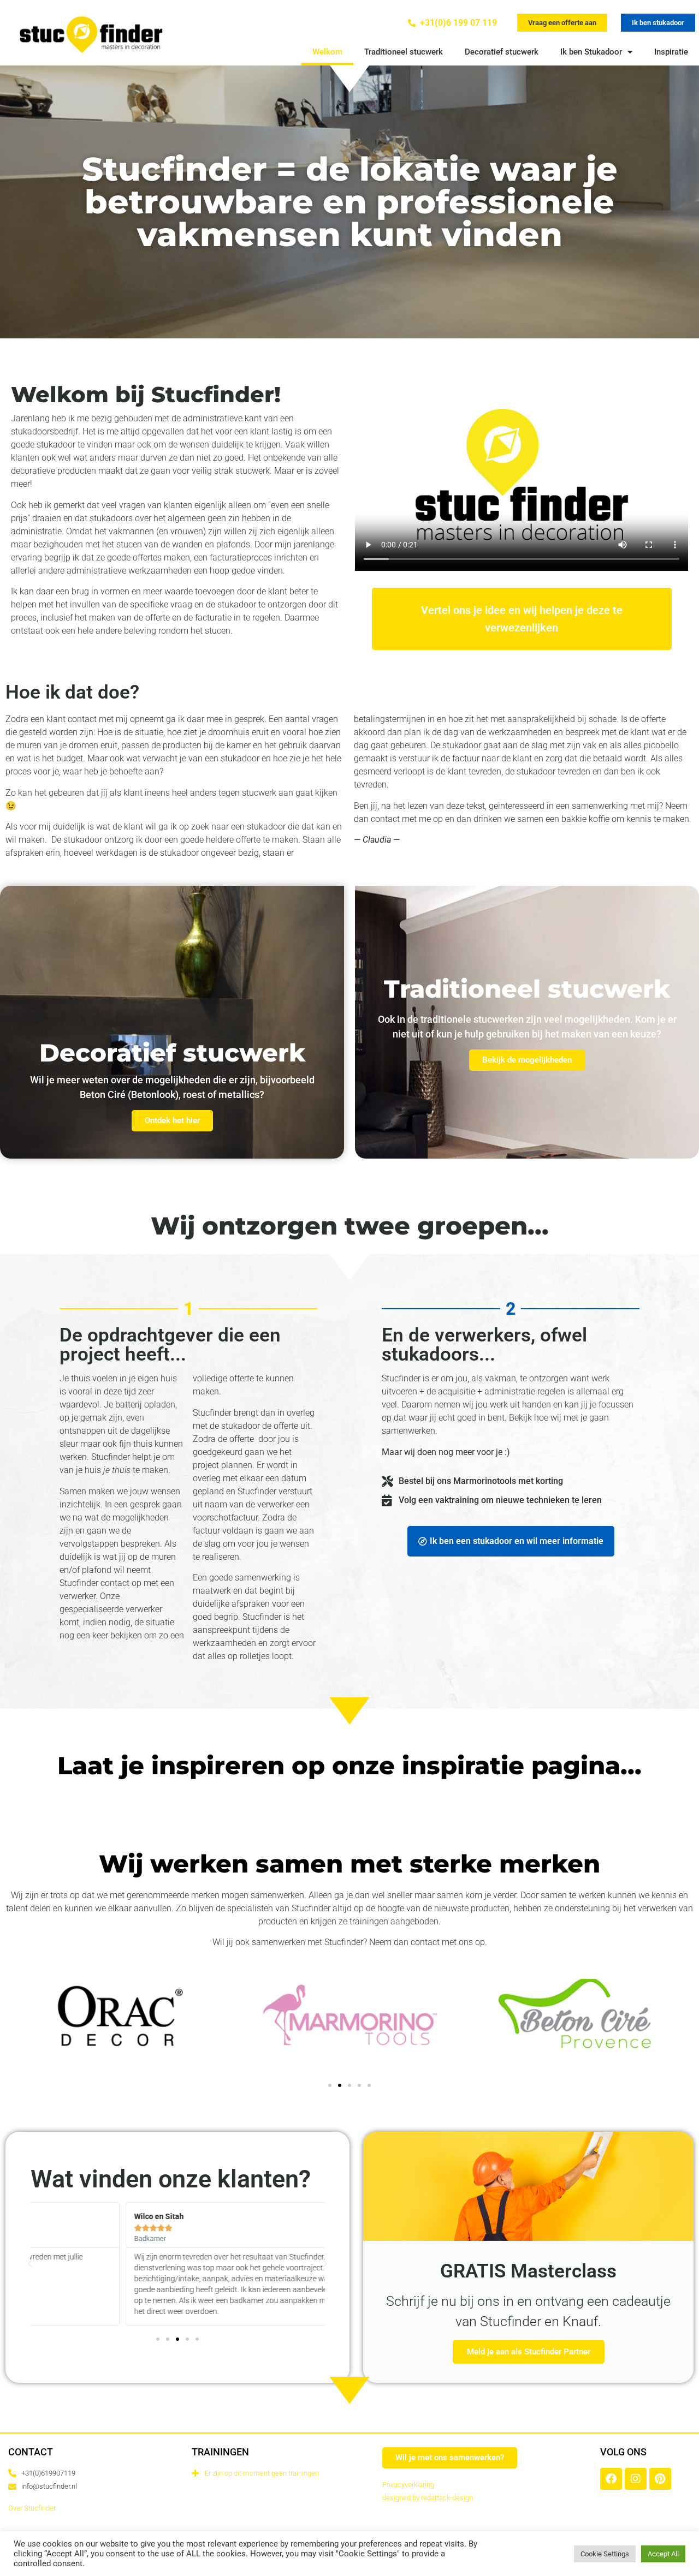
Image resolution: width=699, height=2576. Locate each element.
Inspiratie (671, 52)
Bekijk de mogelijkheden (527, 1060)
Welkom (327, 52)
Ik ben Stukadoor (591, 52)
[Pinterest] (660, 2479)
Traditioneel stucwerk (404, 52)
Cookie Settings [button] (605, 2554)
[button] (562, 23)
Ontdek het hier (172, 1120)
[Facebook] (611, 2479)
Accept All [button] (663, 2554)
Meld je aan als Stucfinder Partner (529, 2352)
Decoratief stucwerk (502, 52)
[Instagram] (636, 2479)
